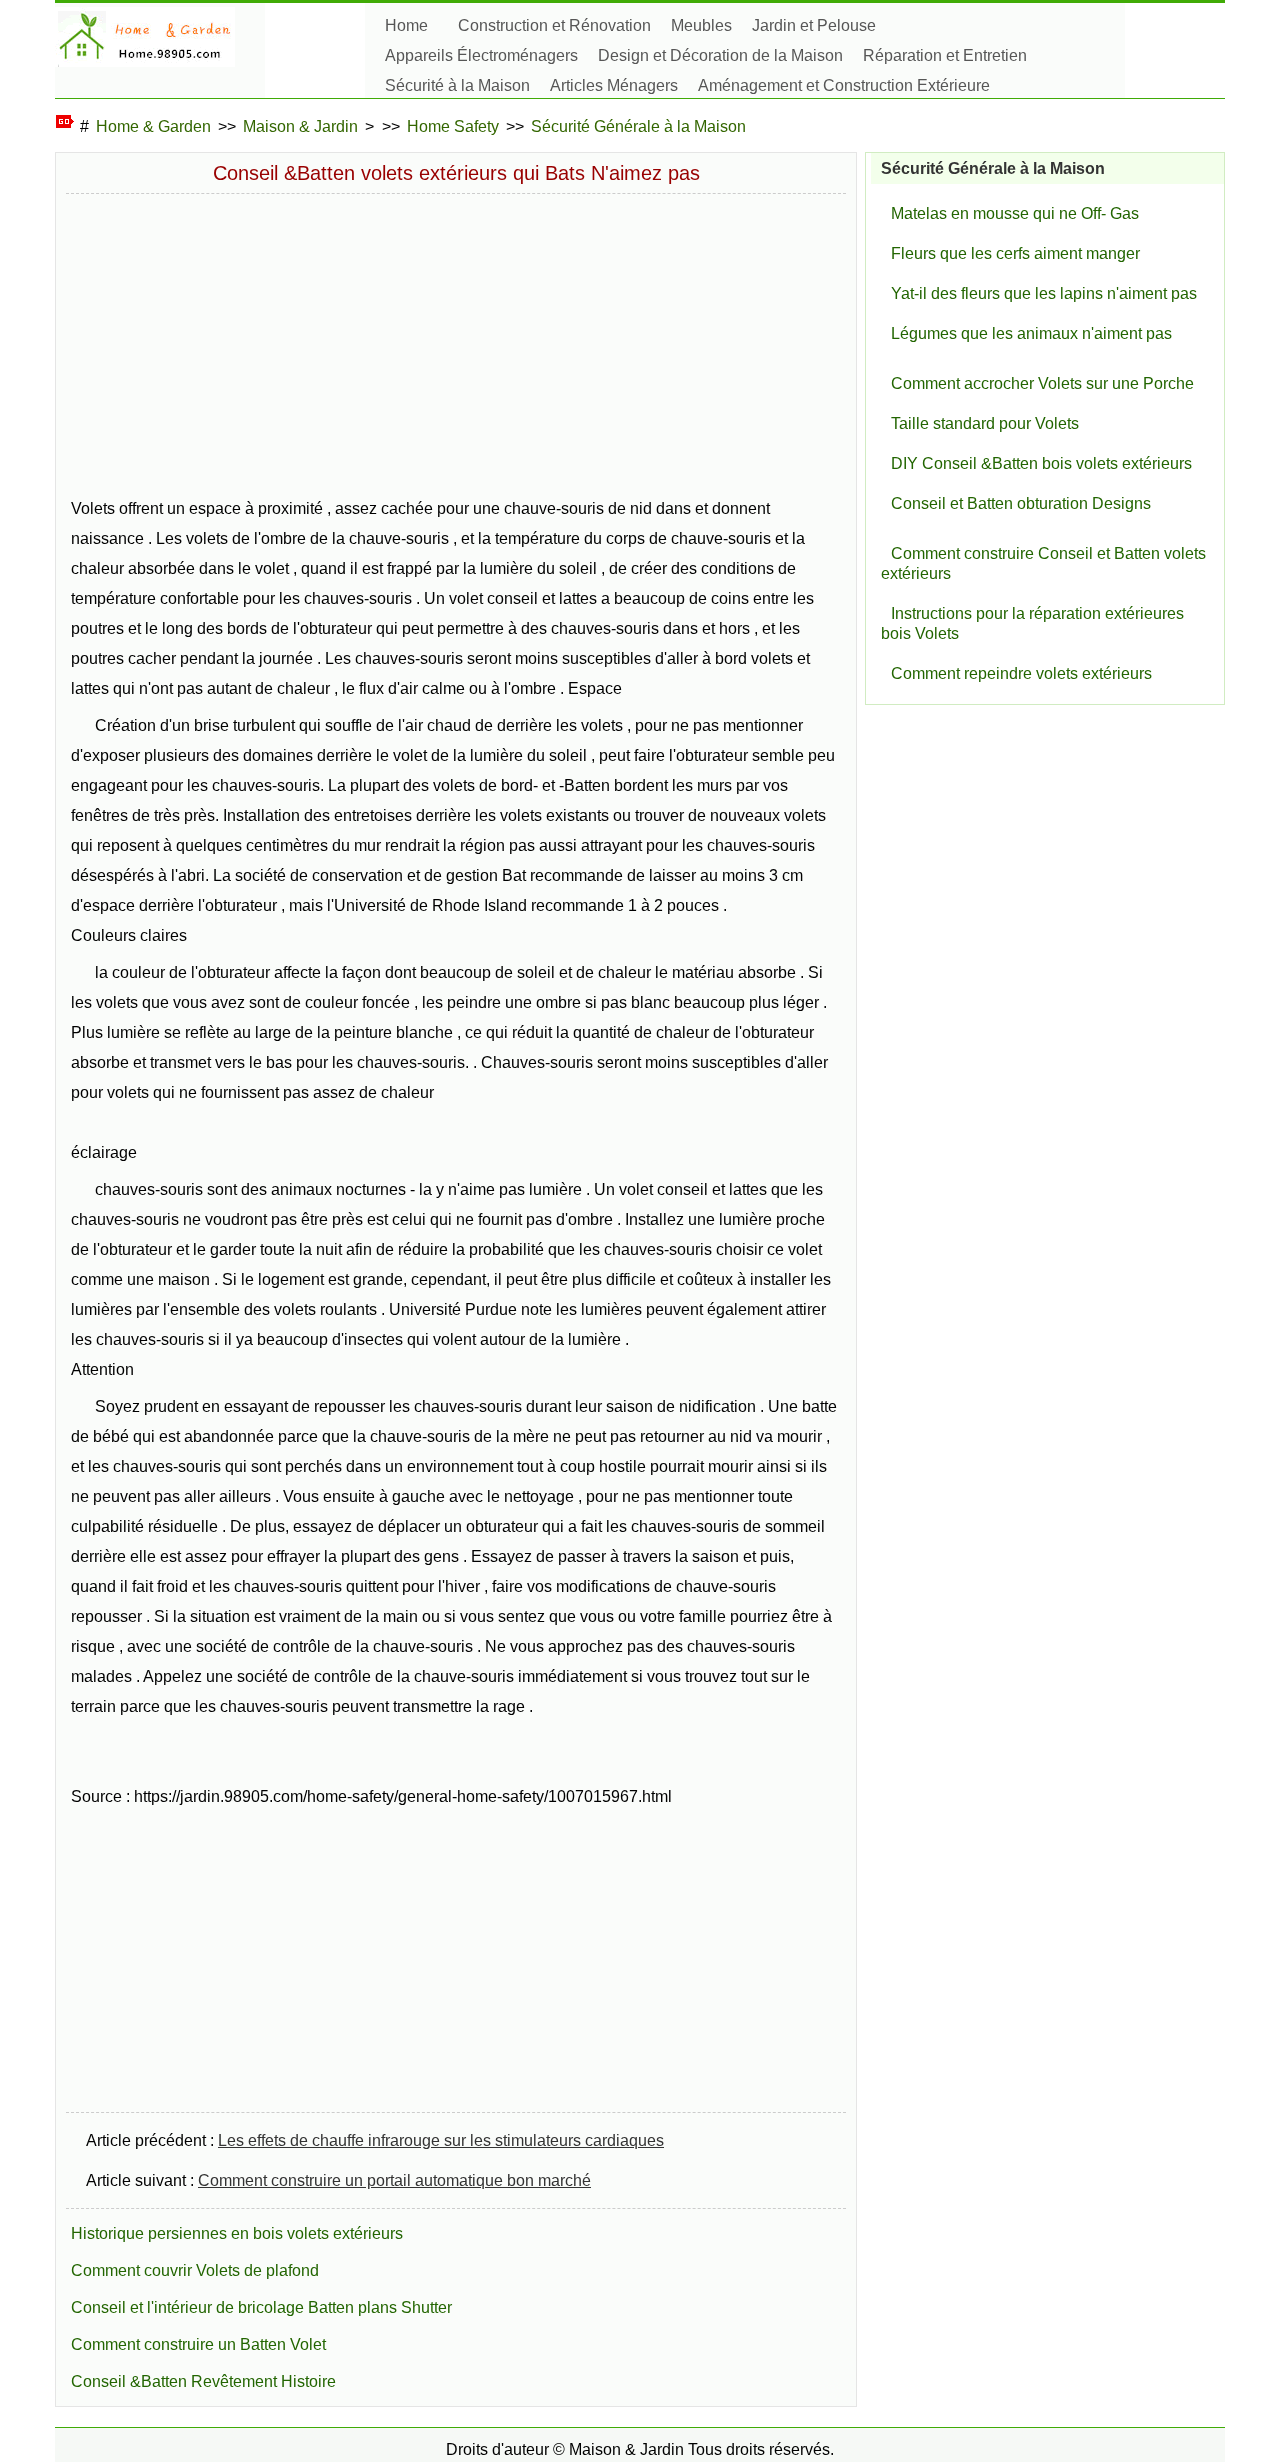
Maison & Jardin (300, 126)
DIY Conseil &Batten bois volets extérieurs (1041, 463)
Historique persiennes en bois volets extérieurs (237, 2233)
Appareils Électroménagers (481, 55)
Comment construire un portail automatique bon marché (394, 2180)
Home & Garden (153, 126)
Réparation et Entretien (945, 55)
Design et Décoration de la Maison (720, 55)
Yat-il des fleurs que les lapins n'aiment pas (1044, 293)
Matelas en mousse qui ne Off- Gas (1015, 213)
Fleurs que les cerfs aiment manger (1015, 253)
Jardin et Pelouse (814, 25)
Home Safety (453, 126)
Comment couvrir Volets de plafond (195, 2270)
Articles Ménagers (614, 85)
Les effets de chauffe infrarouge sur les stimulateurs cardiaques (441, 2140)
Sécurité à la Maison (457, 85)
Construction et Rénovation (554, 25)
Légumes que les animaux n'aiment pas (1031, 333)
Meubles (701, 25)
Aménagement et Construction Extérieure (844, 85)
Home (406, 25)
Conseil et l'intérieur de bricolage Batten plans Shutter (261, 2307)
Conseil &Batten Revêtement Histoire (203, 2381)
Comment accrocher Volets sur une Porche (1042, 383)
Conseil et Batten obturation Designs (1021, 503)
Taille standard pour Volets (985, 423)
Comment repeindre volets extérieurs (1021, 673)
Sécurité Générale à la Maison (638, 126)
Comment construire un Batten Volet (198, 2344)
